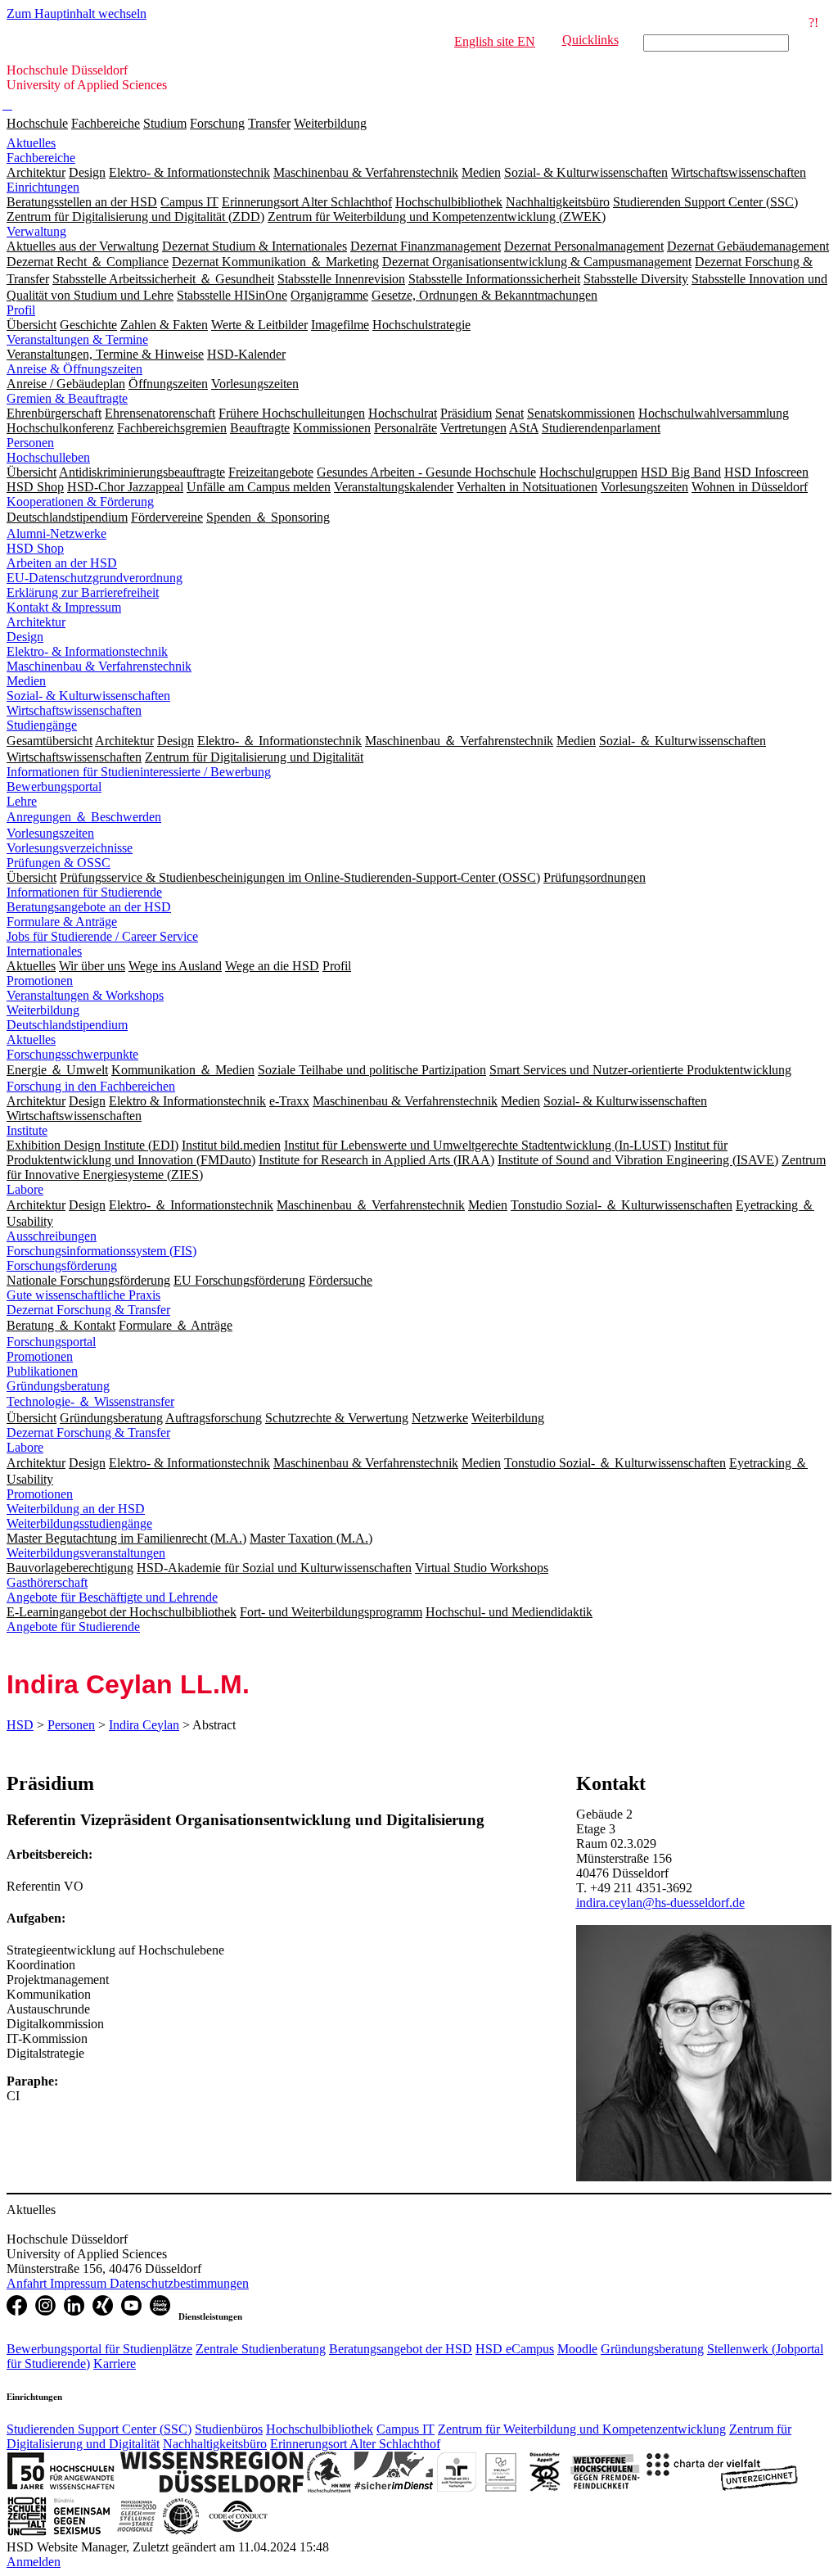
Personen (30, 443)
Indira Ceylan (144, 1725)
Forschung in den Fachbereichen (91, 1086)
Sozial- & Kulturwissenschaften (88, 696)
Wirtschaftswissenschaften (74, 710)
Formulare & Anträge (62, 922)
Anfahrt (28, 2283)
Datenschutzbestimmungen (179, 2283)
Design (25, 637)
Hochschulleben (48, 457)
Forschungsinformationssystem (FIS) (101, 1251)
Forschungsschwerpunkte (72, 1054)
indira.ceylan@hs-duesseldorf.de (660, 1903)
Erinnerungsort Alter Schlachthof (355, 2444)
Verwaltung (36, 231)
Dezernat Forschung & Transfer (88, 1310)
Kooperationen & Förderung (80, 502)
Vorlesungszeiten (50, 833)
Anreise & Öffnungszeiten (74, 369)
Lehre (22, 801)
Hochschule (37, 123)
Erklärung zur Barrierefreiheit (83, 592)
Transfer (269, 123)
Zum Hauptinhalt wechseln (77, 14)
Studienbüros (229, 2429)
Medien (26, 681)
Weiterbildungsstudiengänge (79, 1523)
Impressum (80, 2283)
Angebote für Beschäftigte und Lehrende (112, 1597)
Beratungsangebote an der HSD (89, 907)
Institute (27, 1130)
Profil (21, 310)
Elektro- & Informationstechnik (87, 651)
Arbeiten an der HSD (62, 563)
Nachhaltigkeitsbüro (215, 2444)
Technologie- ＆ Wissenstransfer (90, 1401)
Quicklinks (590, 40)
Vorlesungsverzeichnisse (70, 848)
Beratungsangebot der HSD (401, 2349)
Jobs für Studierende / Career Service (102, 936)
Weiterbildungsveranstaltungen (86, 1553)
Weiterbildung (330, 123)
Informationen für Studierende (84, 892)
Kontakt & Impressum (64, 607)
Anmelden (34, 2562)
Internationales (44, 951)
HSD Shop (35, 548)
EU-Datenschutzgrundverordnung (95, 578)
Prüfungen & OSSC (59, 863)
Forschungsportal (51, 1342)
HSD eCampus (515, 2349)
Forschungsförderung (62, 1265)
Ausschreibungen (52, 1236)
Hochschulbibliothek (320, 2429)
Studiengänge (42, 725)
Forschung (217, 123)
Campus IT (405, 2429)
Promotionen (40, 981)
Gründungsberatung (58, 1386)
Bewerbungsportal (54, 786)
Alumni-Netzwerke (56, 533)
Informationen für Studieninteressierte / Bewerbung (139, 772)
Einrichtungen (43, 187)
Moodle (577, 2349)
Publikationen (42, 1371)
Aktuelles (31, 143)
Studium (165, 123)
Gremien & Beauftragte (67, 398)
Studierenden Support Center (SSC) (99, 2429)
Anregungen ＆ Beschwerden (84, 817)
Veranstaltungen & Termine (77, 339)
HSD (20, 1725)
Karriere (115, 2364)
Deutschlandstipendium (67, 1025)
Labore (25, 1189)
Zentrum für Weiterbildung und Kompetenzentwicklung (582, 2429)
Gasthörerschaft (47, 1582)
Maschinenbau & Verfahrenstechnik (99, 666)
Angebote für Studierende (73, 1627)
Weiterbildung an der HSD (76, 1509)
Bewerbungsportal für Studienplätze (99, 2349)
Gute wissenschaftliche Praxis (83, 1295)
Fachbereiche (106, 123)
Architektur (36, 622)
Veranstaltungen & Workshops (85, 995)
